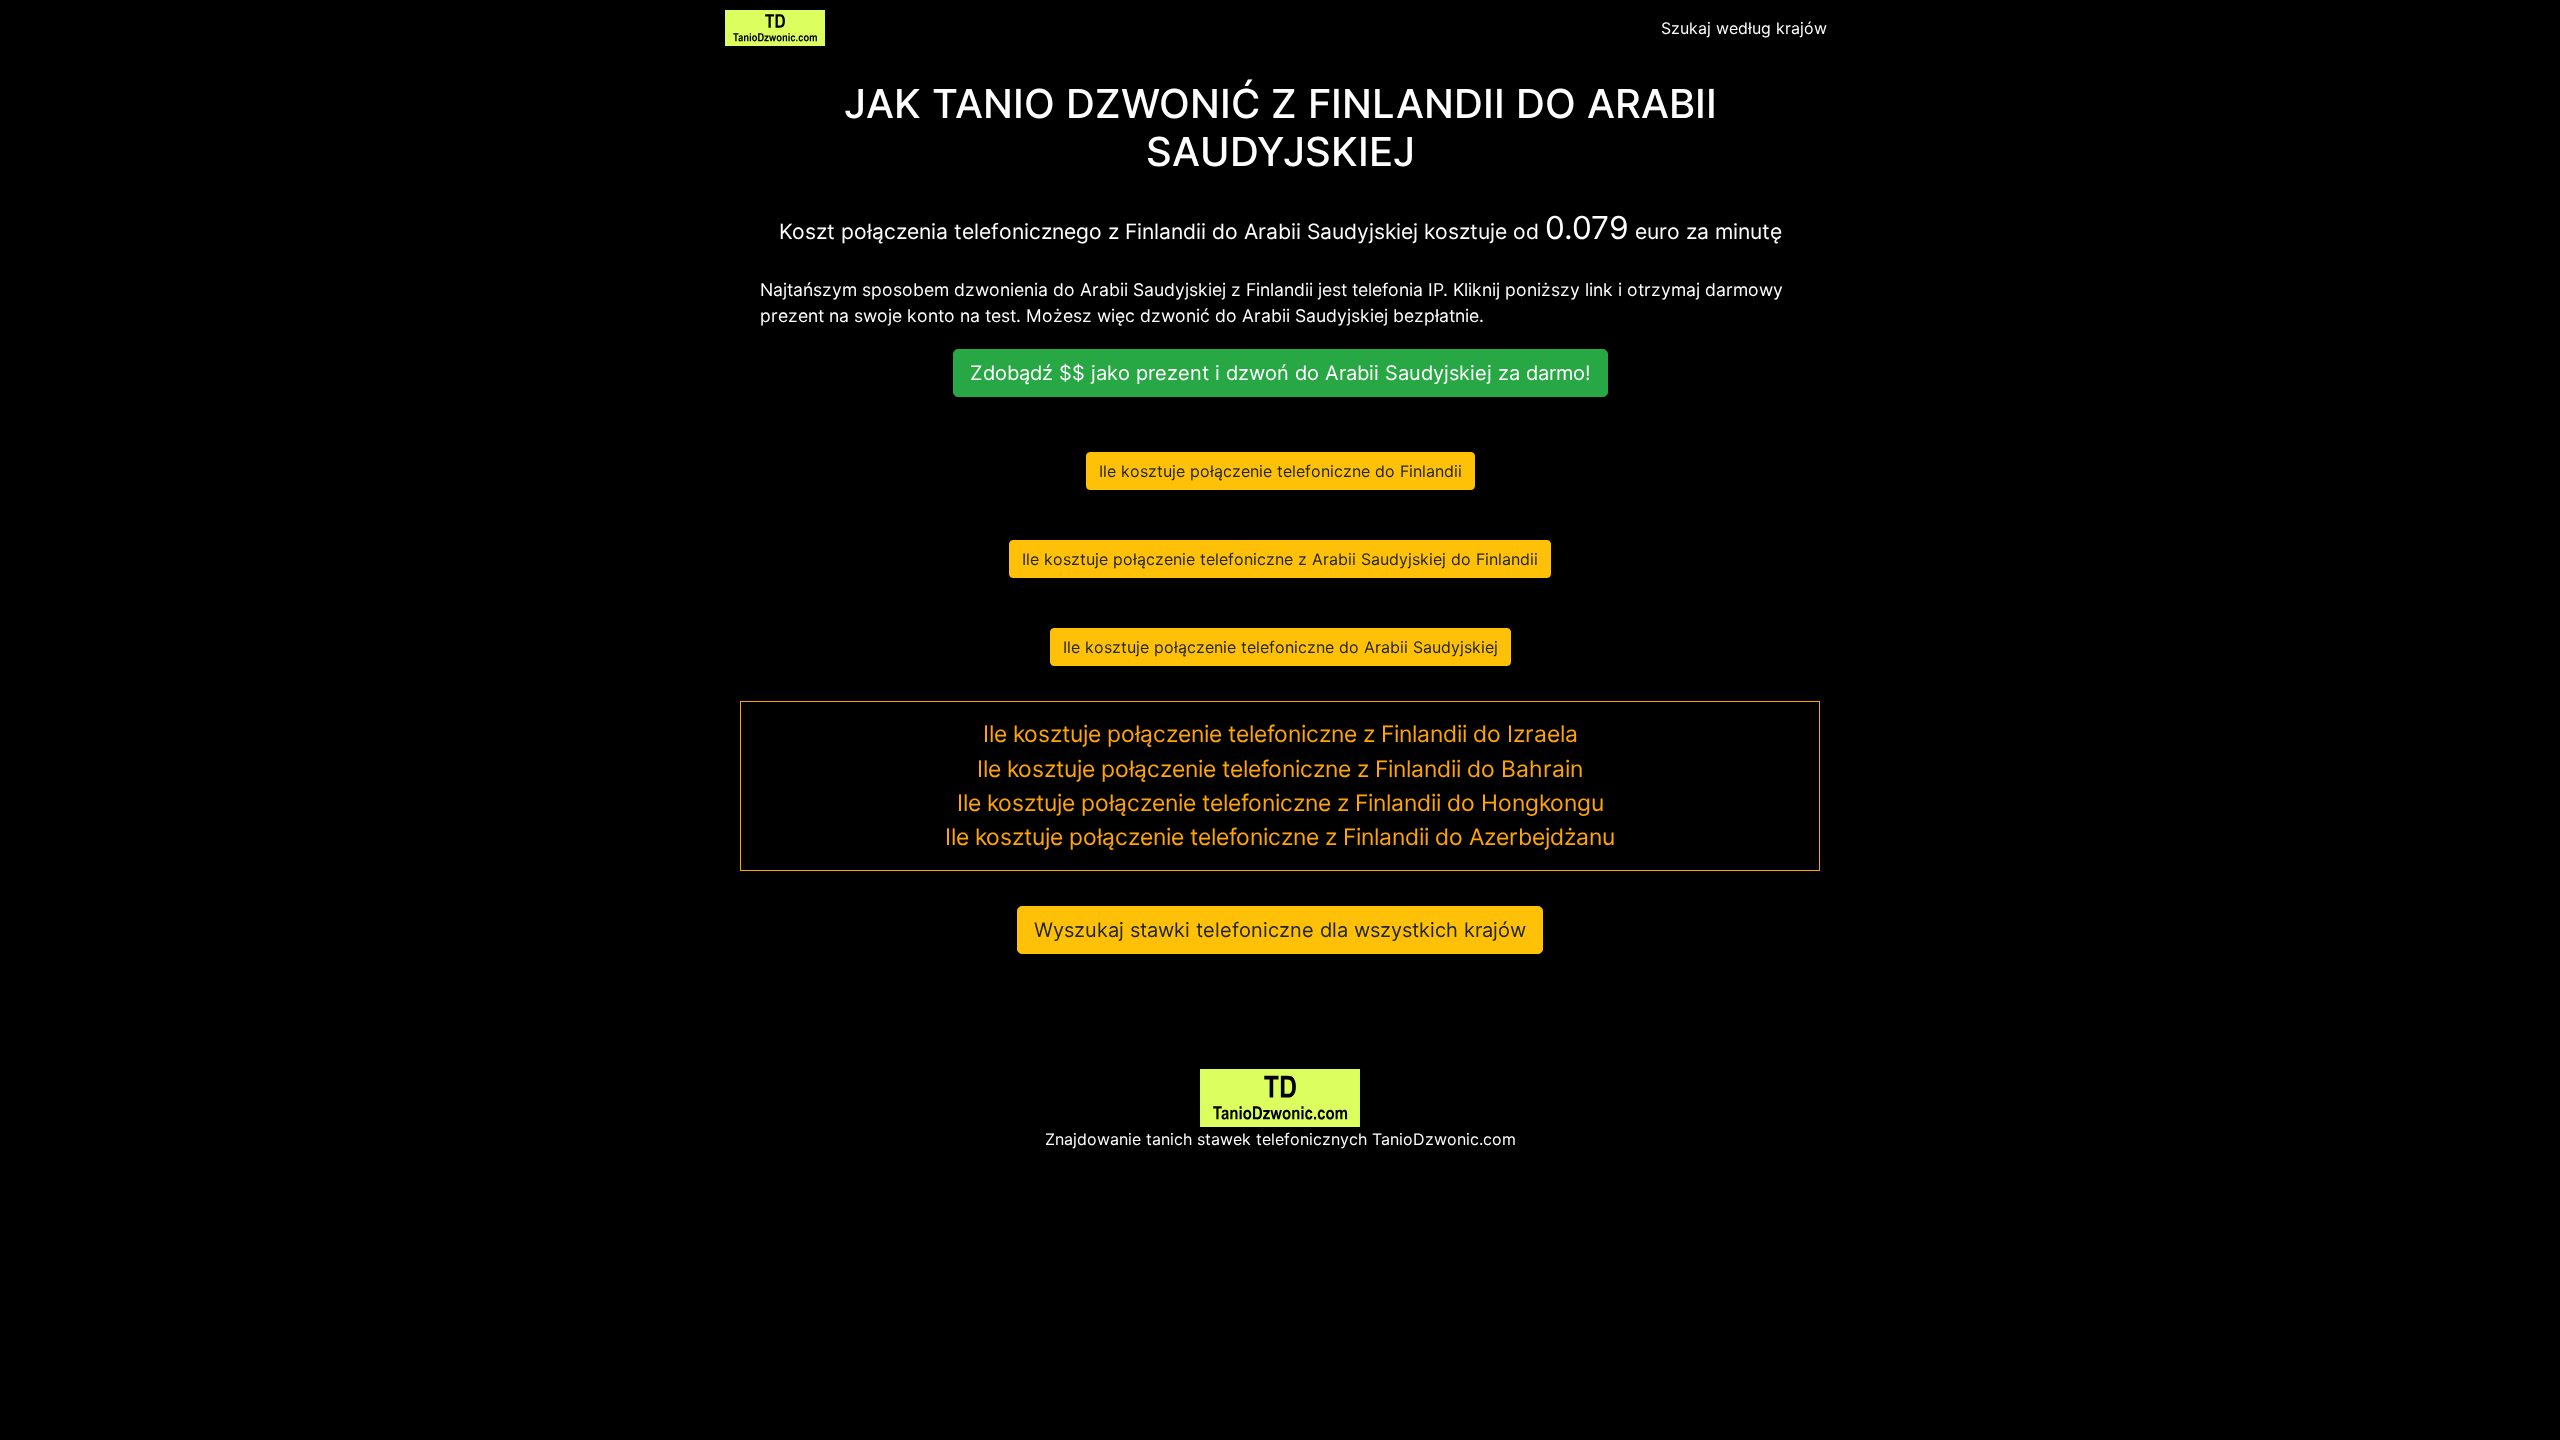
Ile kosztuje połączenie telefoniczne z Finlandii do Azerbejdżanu (1280, 837)
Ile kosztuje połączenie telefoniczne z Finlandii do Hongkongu (1280, 803)
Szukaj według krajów (1744, 28)
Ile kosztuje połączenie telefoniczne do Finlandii (1280, 471)
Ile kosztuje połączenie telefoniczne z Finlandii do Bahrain (1280, 769)
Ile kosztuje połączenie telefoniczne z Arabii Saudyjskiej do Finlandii (1280, 559)
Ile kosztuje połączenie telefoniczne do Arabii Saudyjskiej (1280, 647)
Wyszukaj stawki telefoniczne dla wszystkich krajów (1280, 930)
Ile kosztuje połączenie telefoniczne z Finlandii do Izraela (1280, 734)
